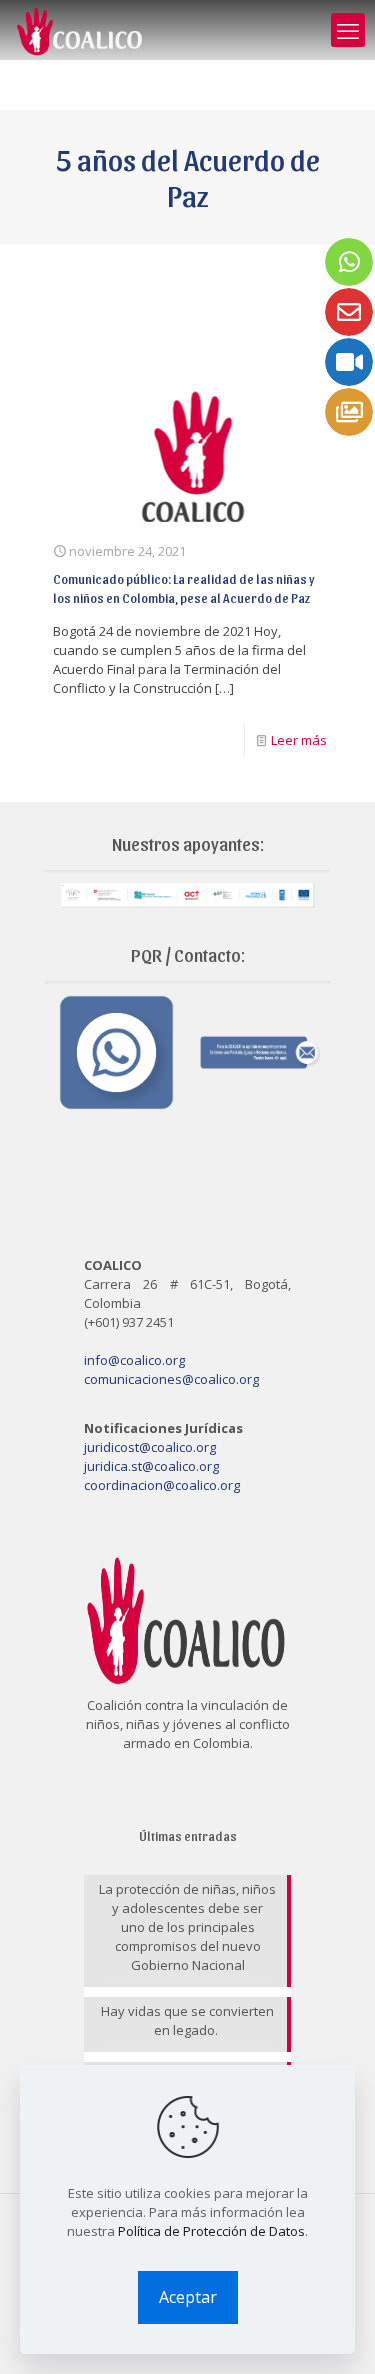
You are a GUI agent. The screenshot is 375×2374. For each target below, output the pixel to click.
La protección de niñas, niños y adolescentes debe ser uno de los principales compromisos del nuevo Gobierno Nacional (187, 1927)
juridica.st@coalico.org (151, 1466)
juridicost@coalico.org (150, 1447)
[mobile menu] (348, 30)
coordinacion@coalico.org (162, 1485)
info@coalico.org (134, 1360)
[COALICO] (80, 30)
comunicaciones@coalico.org (171, 1379)
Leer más (299, 740)
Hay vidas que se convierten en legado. (187, 2020)
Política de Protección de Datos (211, 2231)
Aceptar (188, 2297)
